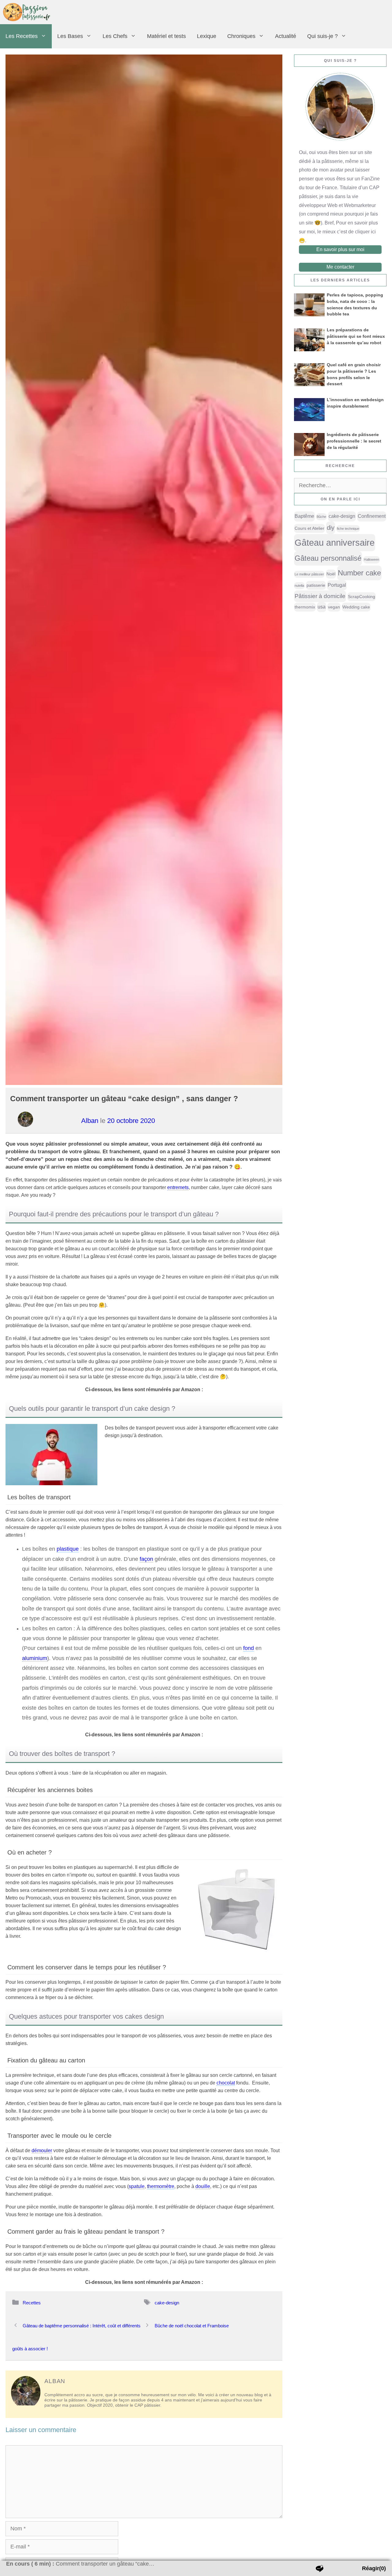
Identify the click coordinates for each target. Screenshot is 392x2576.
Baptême (304, 516)
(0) (374, 2568)
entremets (178, 1187)
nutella (299, 586)
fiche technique (348, 529)
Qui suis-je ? (322, 36)
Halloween (371, 559)
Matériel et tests (166, 36)
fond (249, 1648)
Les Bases (70, 36)
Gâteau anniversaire (335, 542)
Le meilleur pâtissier (309, 574)
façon (146, 1559)
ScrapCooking (362, 597)
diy (331, 528)
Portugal (337, 585)
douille (203, 2186)
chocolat (226, 2083)
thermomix (305, 607)
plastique (68, 1549)
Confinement (372, 516)
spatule (137, 2186)
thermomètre (161, 2186)
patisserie (316, 585)
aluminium (35, 1658)
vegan (334, 607)
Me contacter (340, 267)
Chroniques (241, 36)
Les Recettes (22, 36)
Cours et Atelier (309, 528)
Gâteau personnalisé (328, 558)
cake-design (167, 2303)
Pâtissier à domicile (320, 596)
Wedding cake (356, 607)
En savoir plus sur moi (340, 249)
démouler (42, 2150)
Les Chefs (115, 36)
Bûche (321, 517)
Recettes (32, 2303)
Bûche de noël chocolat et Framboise (192, 2326)
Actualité (286, 36)
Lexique (207, 36)
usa (322, 607)
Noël (331, 574)
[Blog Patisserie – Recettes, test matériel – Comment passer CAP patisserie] (28, 12)
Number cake (359, 573)
